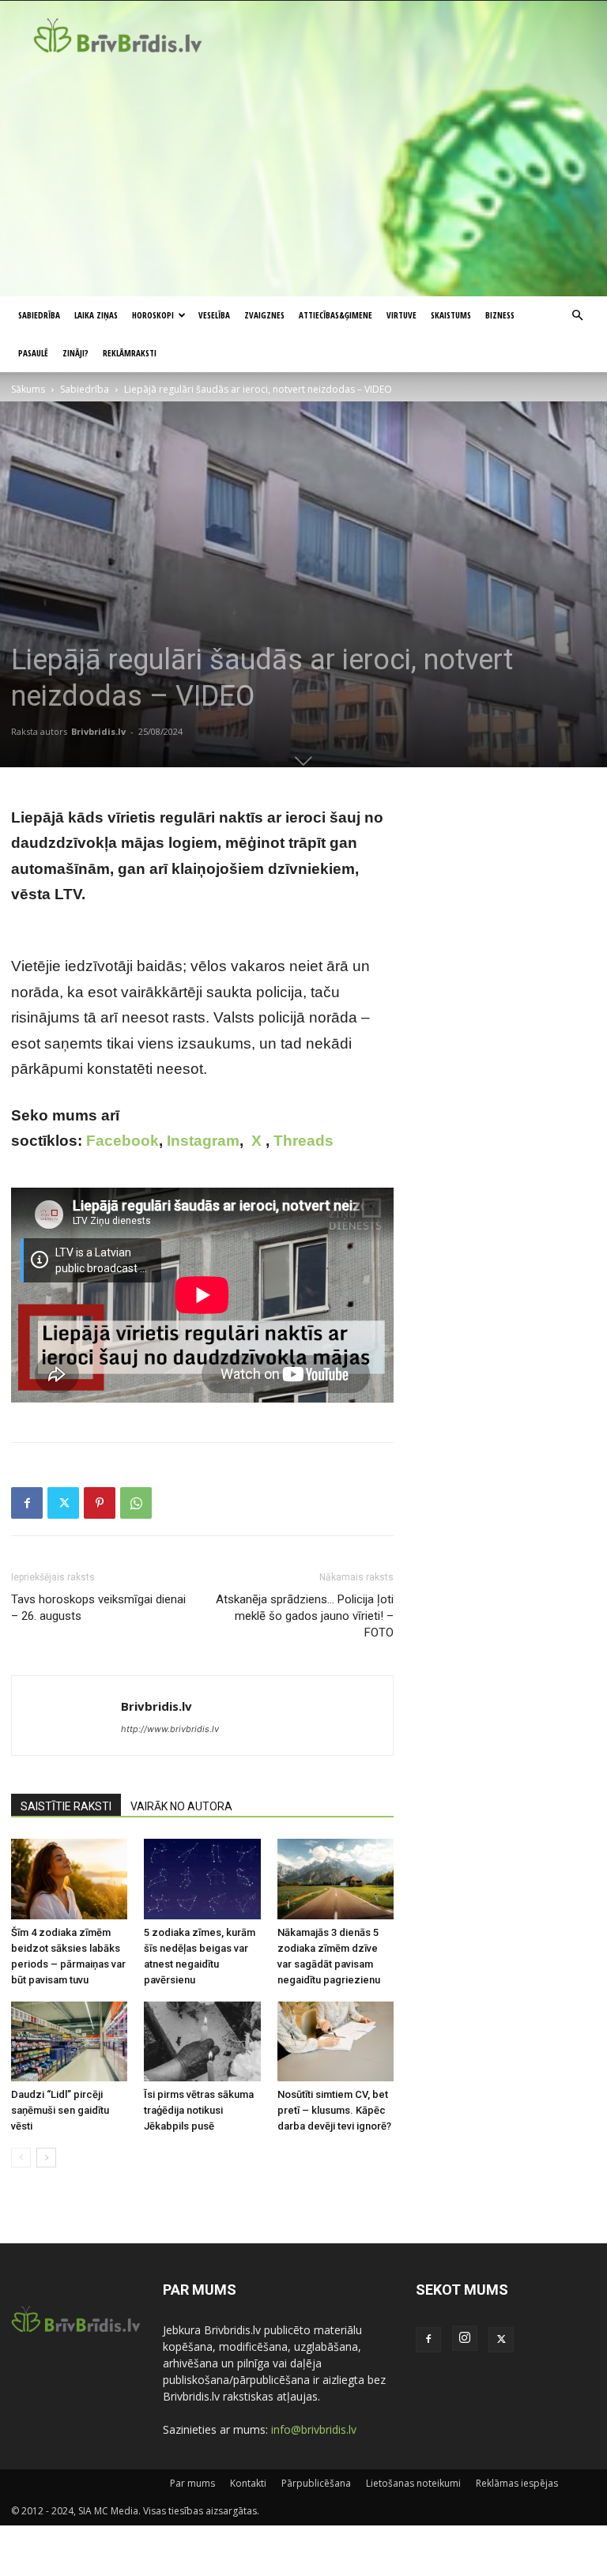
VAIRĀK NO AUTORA (181, 1806)
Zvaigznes (264, 315)
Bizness (500, 315)
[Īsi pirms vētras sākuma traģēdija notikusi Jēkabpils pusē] (202, 2041)
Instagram (203, 1141)
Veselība (214, 315)
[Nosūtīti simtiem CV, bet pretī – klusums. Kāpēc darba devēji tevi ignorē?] (336, 2041)
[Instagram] (465, 2338)
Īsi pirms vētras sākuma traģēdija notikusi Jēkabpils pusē (199, 2110)
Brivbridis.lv (98, 731)
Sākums (28, 389)
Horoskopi (153, 315)
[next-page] (46, 2158)
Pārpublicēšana (316, 2483)
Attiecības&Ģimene (336, 315)
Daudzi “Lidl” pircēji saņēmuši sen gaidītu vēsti (60, 2110)
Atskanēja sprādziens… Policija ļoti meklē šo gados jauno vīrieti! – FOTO (305, 1616)
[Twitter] (63, 1503)
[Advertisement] (303, 178)
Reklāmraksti (130, 353)
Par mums (192, 2483)
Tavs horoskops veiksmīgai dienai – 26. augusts (98, 1608)
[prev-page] (21, 2158)
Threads (303, 1141)
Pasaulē (33, 353)
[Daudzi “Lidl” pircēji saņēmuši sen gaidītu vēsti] (69, 2041)
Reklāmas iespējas (517, 2483)
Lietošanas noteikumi (413, 2483)
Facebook (123, 1141)
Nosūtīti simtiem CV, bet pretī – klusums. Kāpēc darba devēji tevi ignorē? (334, 2110)
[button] (577, 316)
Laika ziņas (96, 315)
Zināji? (75, 353)
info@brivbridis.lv (314, 2429)
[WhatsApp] (136, 1503)
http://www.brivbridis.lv (170, 1729)
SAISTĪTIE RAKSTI (66, 1806)
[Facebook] (27, 1503)
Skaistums (451, 315)
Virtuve (402, 315)
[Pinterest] (100, 1503)
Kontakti (248, 2483)
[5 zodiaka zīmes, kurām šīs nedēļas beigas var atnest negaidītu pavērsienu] (202, 1879)
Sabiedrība (39, 315)
